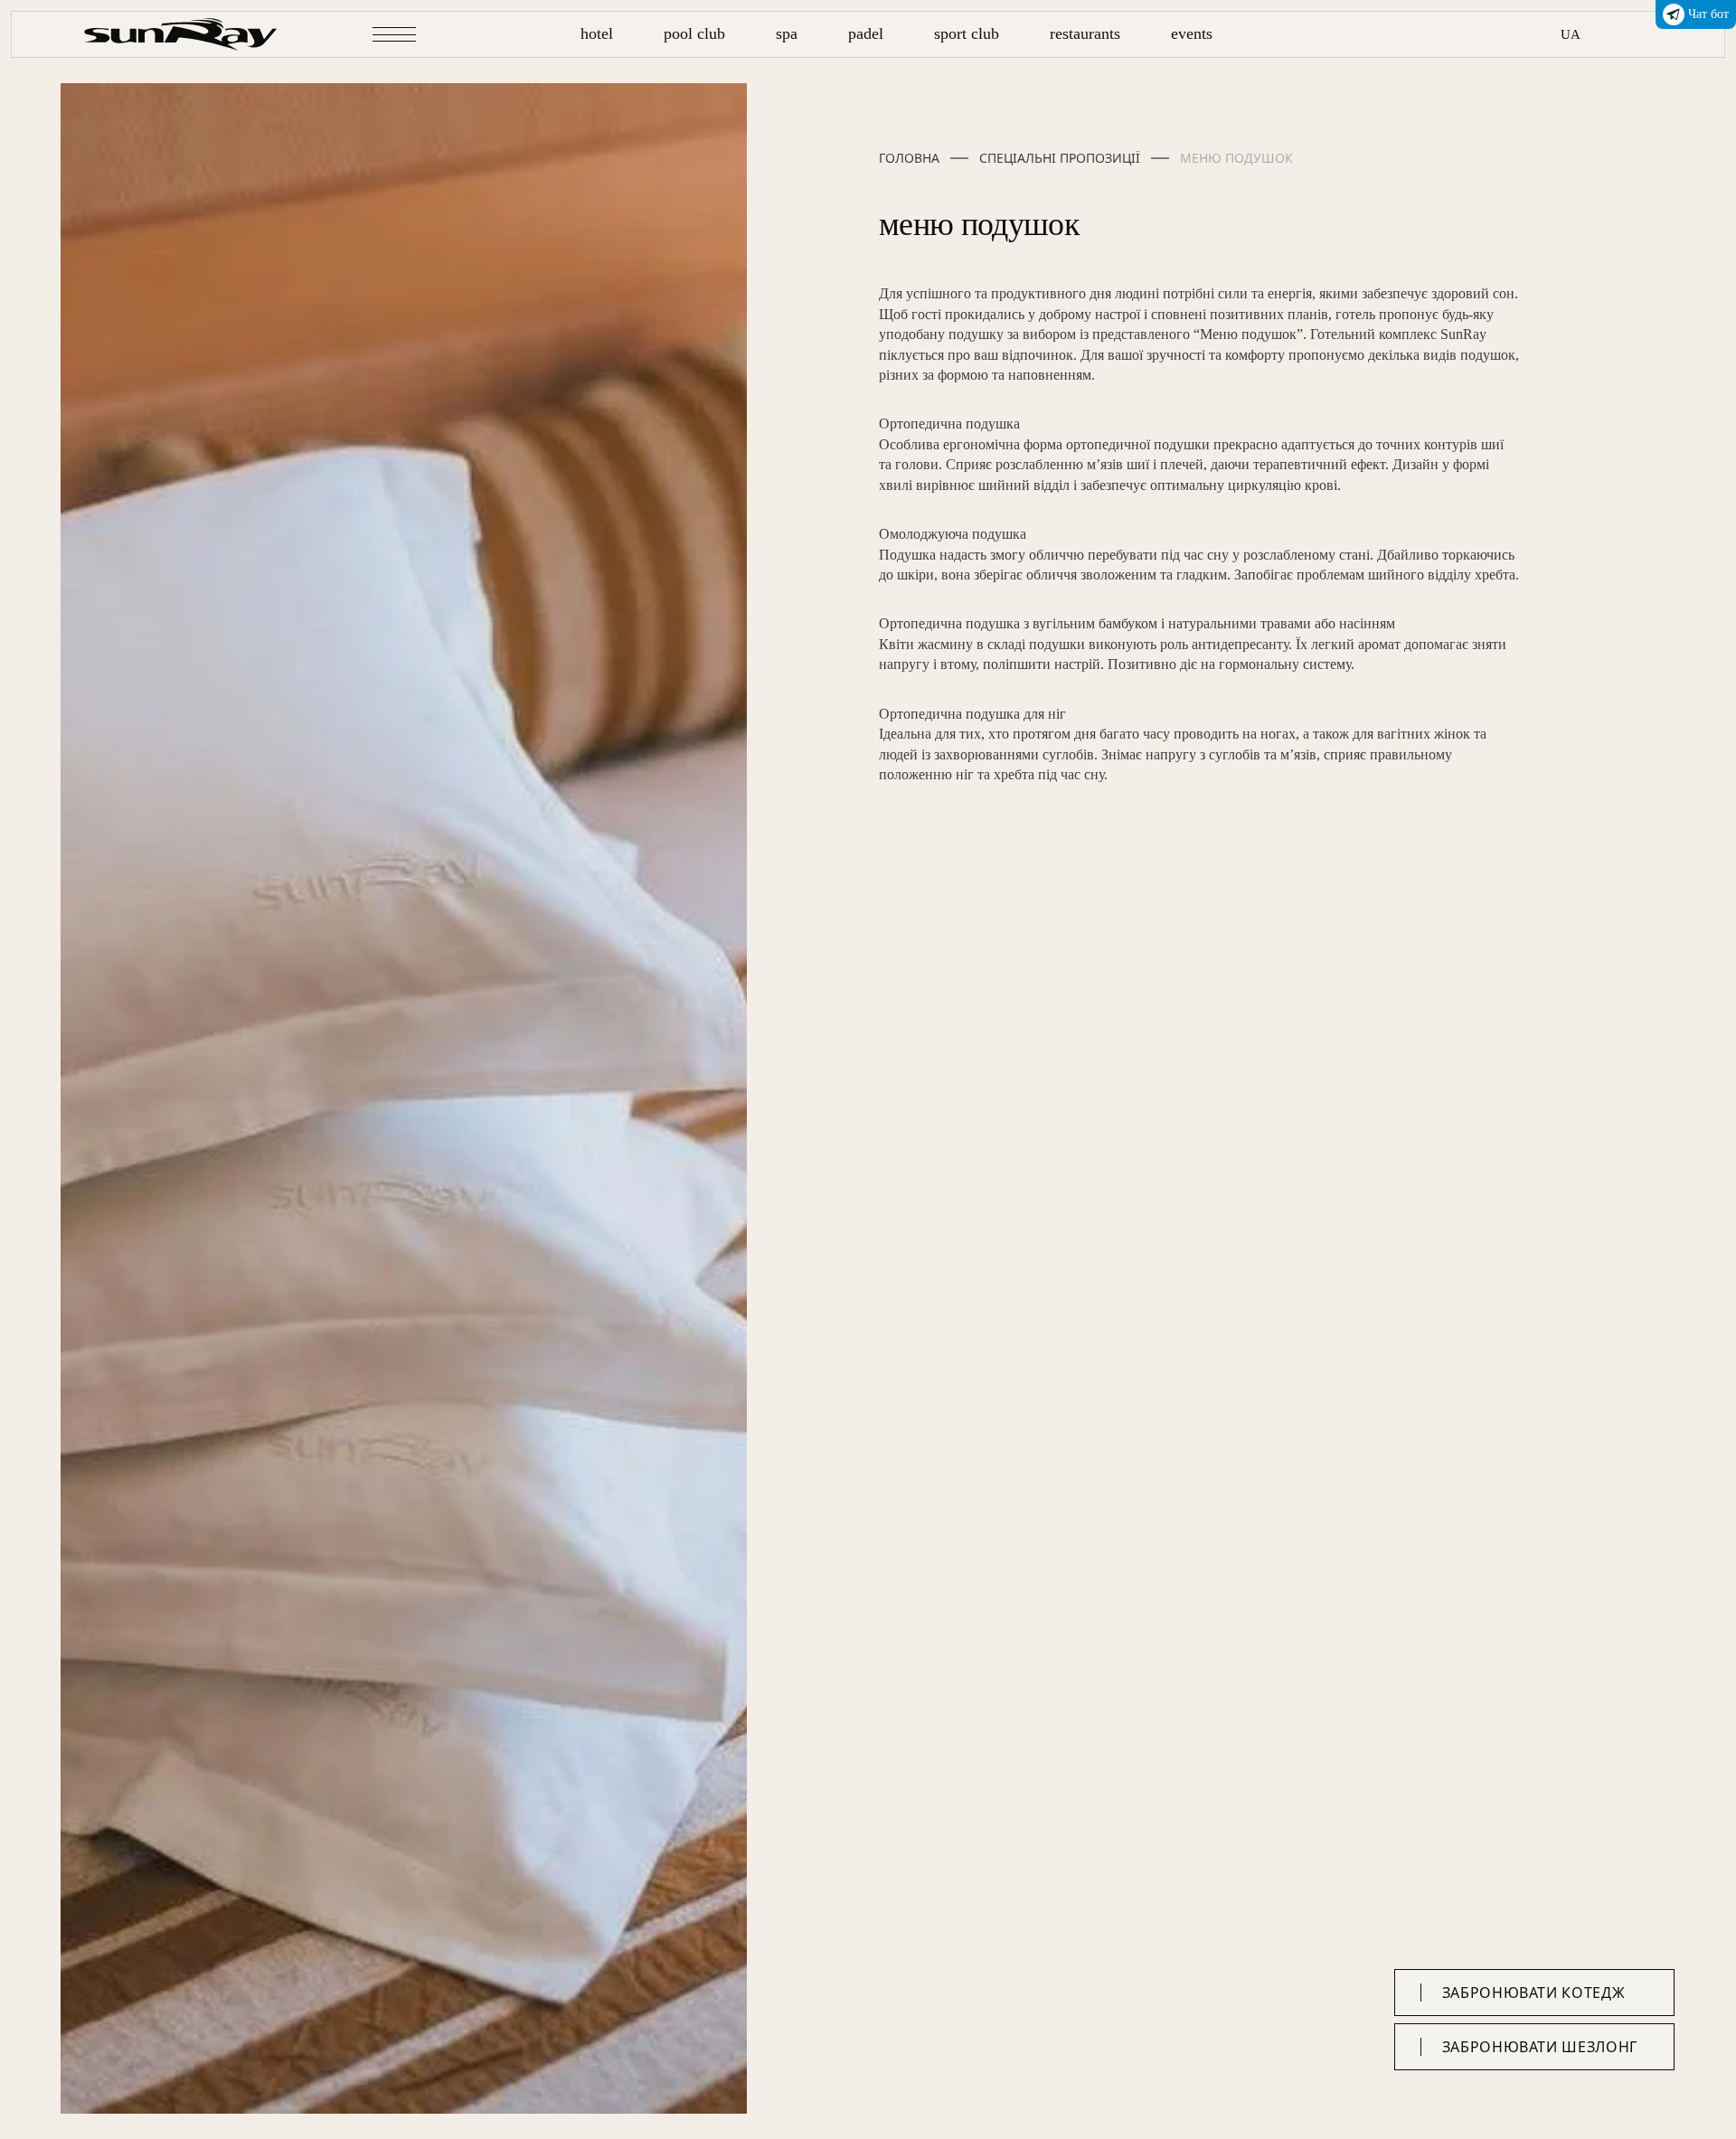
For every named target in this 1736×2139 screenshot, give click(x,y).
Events (1192, 34)
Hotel (597, 34)
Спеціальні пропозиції (1060, 158)
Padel (866, 34)
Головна (909, 158)
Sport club (967, 34)
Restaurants (1085, 34)
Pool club (694, 34)
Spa (787, 34)
